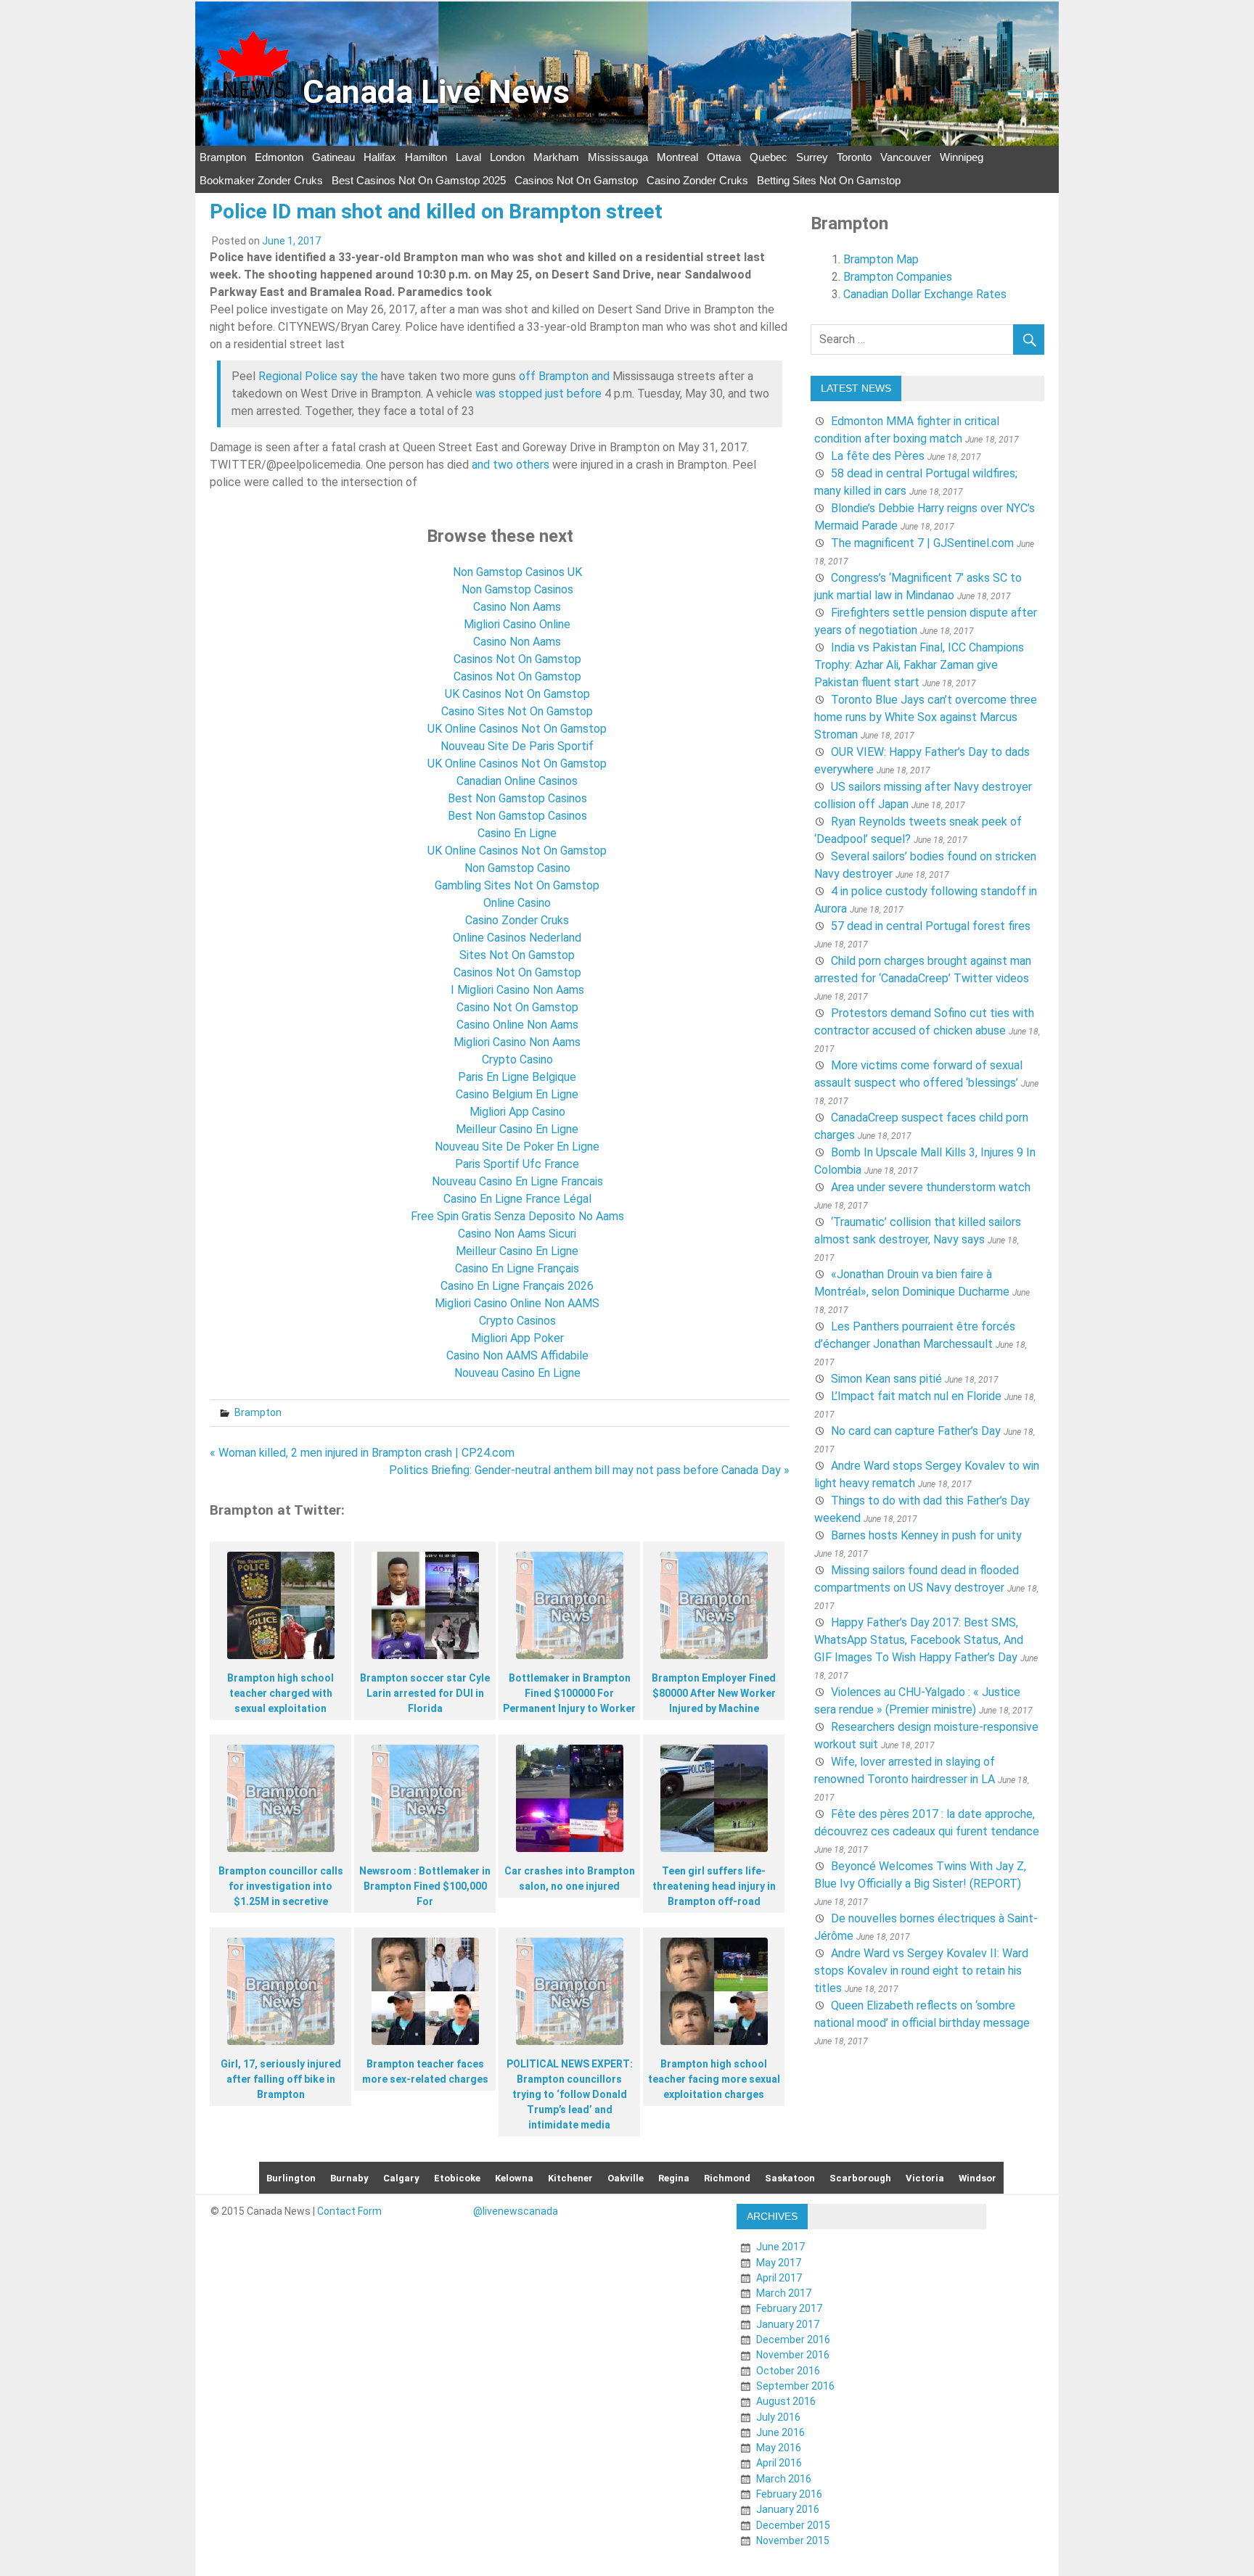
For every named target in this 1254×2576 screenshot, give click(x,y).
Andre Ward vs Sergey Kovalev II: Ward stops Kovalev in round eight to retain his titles (921, 1971)
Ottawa (724, 157)
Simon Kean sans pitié (886, 1379)
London (507, 157)
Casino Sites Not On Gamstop (517, 711)
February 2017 (789, 2308)
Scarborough (860, 2178)
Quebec (769, 157)
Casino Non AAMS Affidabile (517, 1355)
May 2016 (779, 2448)
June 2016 (780, 2432)
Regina (674, 2178)
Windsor (978, 2178)
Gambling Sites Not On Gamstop (517, 885)
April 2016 (779, 2463)
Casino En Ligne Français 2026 (517, 1286)
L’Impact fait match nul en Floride (916, 1396)
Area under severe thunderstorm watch (931, 1187)
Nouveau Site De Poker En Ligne (517, 1147)
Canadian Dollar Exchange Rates (925, 294)
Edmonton (279, 157)
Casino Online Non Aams (517, 1025)
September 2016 (795, 2386)
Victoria (925, 2178)
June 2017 (780, 2247)
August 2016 (786, 2401)
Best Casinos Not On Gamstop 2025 (419, 180)
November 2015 (793, 2540)
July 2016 (778, 2417)
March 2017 (784, 2293)
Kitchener (570, 2178)
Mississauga (618, 157)
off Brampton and (564, 376)
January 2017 (788, 2324)
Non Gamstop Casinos (517, 589)
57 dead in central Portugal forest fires (931, 926)
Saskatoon (790, 2178)
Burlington (291, 2178)
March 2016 (784, 2479)
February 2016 (789, 2494)
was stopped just (520, 394)
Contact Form (349, 2211)
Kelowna (514, 2178)
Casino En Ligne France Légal (517, 1199)
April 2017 (779, 2278)
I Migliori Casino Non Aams (517, 990)
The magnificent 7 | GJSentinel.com (922, 543)
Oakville (626, 2178)
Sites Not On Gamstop (517, 955)
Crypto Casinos (517, 1321)
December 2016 (793, 2340)
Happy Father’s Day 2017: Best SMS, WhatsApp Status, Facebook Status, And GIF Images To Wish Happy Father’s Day (919, 1640)
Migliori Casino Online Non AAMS (517, 1303)
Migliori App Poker (517, 1338)
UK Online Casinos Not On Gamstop (517, 729)
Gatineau (333, 157)
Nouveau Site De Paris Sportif (517, 746)
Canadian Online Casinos (517, 781)
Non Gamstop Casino (517, 868)
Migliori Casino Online (517, 624)
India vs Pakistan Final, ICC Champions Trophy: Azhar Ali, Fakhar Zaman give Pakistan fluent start (919, 665)
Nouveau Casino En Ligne (517, 1373)
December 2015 (793, 2525)
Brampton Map (881, 259)
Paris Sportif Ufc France (517, 1164)
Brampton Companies (898, 277)
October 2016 (788, 2371)
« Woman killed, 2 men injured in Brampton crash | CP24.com (362, 1453)
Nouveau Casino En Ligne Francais (517, 1181)
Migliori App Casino (517, 1112)
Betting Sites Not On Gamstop (829, 180)
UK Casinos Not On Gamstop (517, 694)
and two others (511, 465)
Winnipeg (962, 157)
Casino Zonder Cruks (697, 180)
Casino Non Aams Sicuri (517, 1234)
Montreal (677, 157)
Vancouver (906, 157)
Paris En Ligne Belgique (517, 1077)
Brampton (223, 157)
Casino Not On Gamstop (517, 1007)
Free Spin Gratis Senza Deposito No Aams (517, 1216)
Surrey (812, 157)
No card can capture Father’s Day (916, 1431)
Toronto (854, 157)
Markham (556, 157)
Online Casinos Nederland (517, 938)
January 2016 (788, 2509)
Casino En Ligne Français (517, 1268)
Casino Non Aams (517, 607)
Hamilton (426, 157)
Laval (468, 157)
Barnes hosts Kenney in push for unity (926, 1535)
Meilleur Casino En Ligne (517, 1129)
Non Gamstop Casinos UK (517, 572)
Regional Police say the (318, 376)
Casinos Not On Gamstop (576, 180)
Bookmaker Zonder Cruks (261, 180)
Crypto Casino (517, 1059)
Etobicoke (457, 2178)
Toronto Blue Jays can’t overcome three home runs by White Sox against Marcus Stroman (926, 717)
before (584, 394)
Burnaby (349, 2178)
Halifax (380, 157)
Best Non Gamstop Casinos (517, 798)
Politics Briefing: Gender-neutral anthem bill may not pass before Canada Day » (589, 1470)
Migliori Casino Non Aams (517, 1042)
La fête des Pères (878, 456)
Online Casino (517, 903)
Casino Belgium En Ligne (517, 1094)
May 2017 (779, 2263)
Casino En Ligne (517, 833)
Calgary (401, 2178)
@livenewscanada (516, 2211)
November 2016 (793, 2355)
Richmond (727, 2178)
